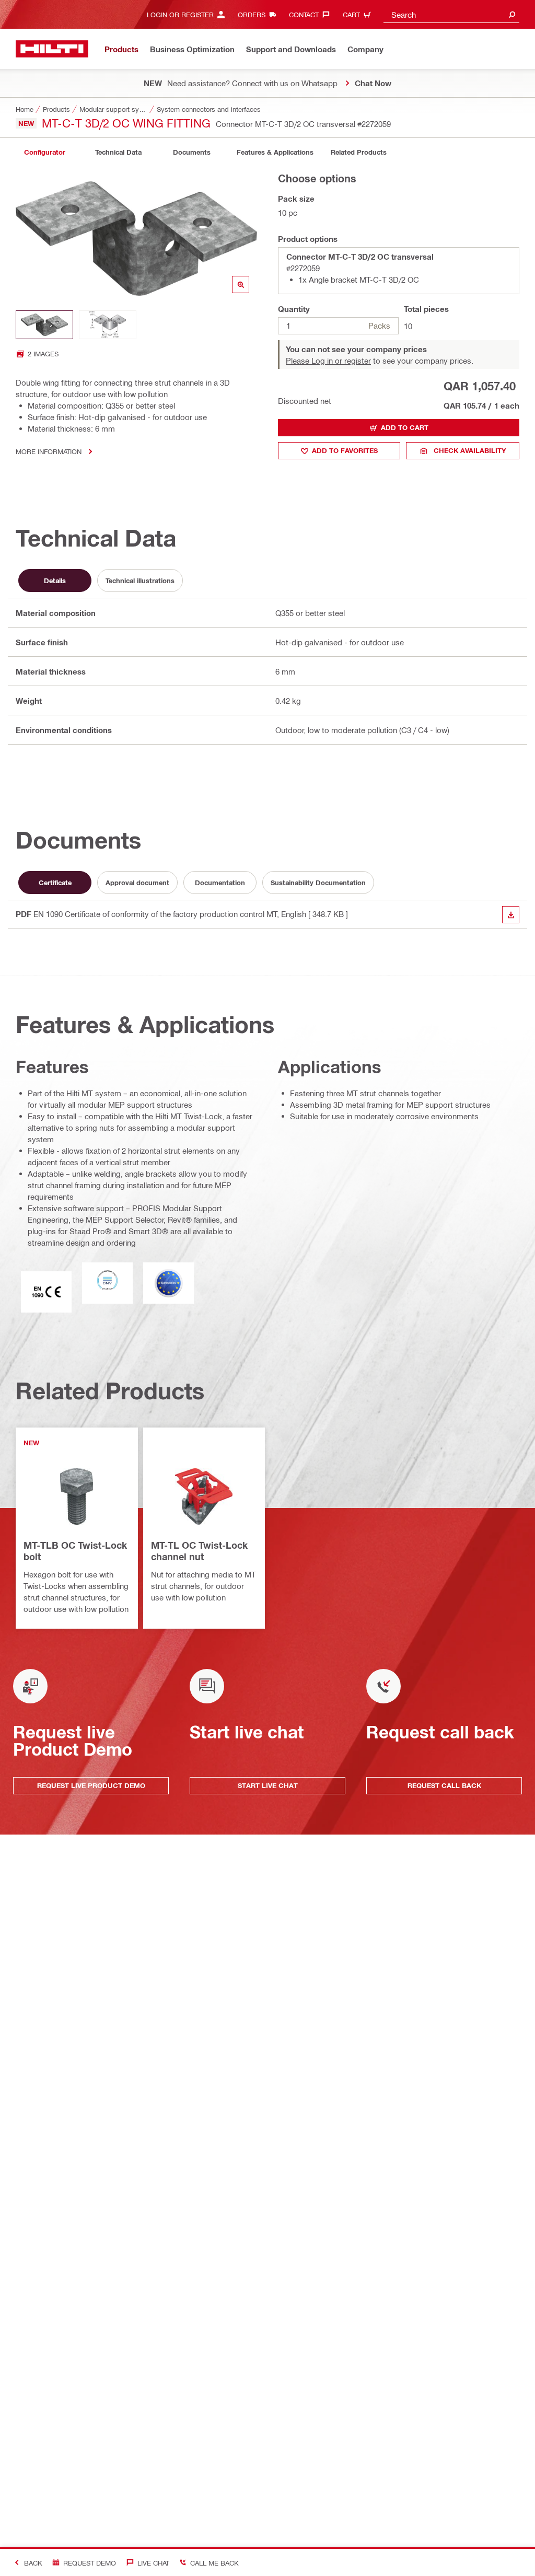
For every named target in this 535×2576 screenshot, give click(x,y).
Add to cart (405, 427)
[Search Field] (512, 14)
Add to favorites (345, 450)
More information (49, 451)
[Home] (52, 49)
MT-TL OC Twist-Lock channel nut (199, 1551)
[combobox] (451, 14)
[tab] (44, 152)
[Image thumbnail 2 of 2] (108, 325)
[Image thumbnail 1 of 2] (44, 325)
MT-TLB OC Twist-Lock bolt (75, 1551)
